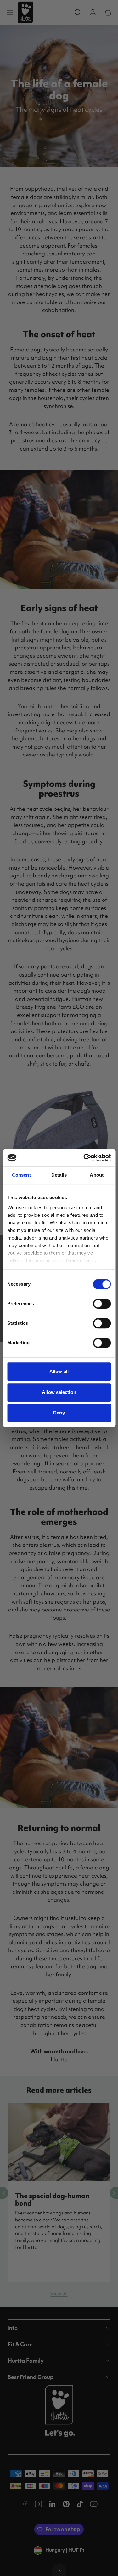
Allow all (59, 1371)
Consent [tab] (21, 1175)
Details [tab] (59, 1175)
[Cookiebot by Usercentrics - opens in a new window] (84, 1158)
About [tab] (97, 1175)
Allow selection (59, 1392)
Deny (59, 1413)
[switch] (102, 1304)
